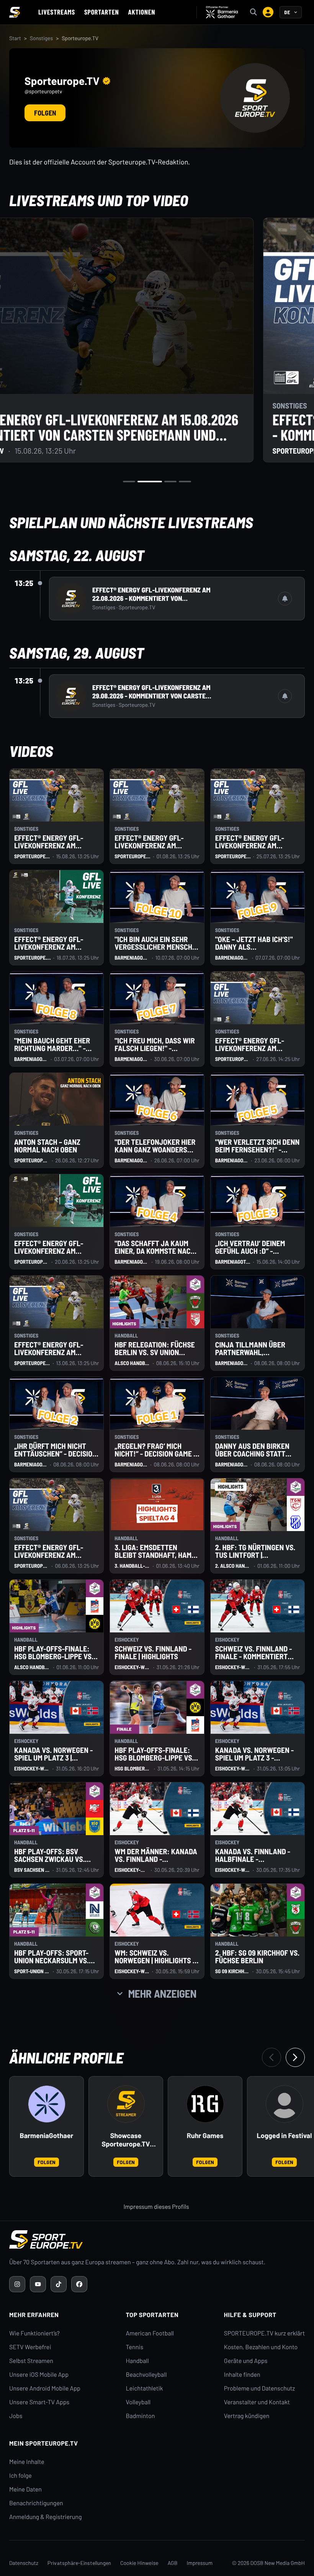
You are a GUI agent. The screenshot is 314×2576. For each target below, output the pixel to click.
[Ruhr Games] (205, 2104)
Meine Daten (25, 2489)
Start (15, 38)
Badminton (141, 2416)
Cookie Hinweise (139, 2563)
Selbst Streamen (31, 2361)
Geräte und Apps (246, 2361)
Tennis (135, 2347)
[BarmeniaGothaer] (47, 2104)
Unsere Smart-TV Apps (39, 2402)
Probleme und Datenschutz (260, 2388)
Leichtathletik (145, 2388)
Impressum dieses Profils (156, 2207)
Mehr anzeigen (162, 1993)
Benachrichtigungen (36, 2503)
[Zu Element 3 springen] (170, 482)
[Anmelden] (268, 12)
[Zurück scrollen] (271, 2057)
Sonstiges (41, 38)
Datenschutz (24, 2563)
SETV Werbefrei (30, 2347)
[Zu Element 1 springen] (129, 482)
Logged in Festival (285, 2136)
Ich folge (20, 2476)
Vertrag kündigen (247, 2416)
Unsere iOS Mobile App (39, 2375)
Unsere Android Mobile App (45, 2388)
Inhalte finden (242, 2375)
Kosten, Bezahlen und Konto (261, 2347)
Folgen (45, 113)
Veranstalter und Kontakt (257, 2402)
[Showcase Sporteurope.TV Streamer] (126, 2104)
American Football (150, 2333)
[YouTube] (38, 2284)
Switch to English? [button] (262, 27)
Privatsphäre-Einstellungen (79, 2563)
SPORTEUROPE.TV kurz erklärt (264, 2333)
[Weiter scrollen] (295, 2057)
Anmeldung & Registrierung (46, 2517)
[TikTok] (59, 2284)
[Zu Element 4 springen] (185, 482)
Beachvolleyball (146, 2375)
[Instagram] (17, 2284)
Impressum (200, 2563)
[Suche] (253, 12)
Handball (137, 2361)
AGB (173, 2563)
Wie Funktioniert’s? (34, 2333)
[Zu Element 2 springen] (150, 482)
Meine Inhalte (27, 2462)
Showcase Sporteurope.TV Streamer (126, 2140)
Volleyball (138, 2402)
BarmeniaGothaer (47, 2136)
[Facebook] (79, 2284)
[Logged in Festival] (285, 2104)
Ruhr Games (205, 2136)
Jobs (16, 2416)
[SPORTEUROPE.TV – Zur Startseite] (15, 12)
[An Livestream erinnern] (285, 599)
